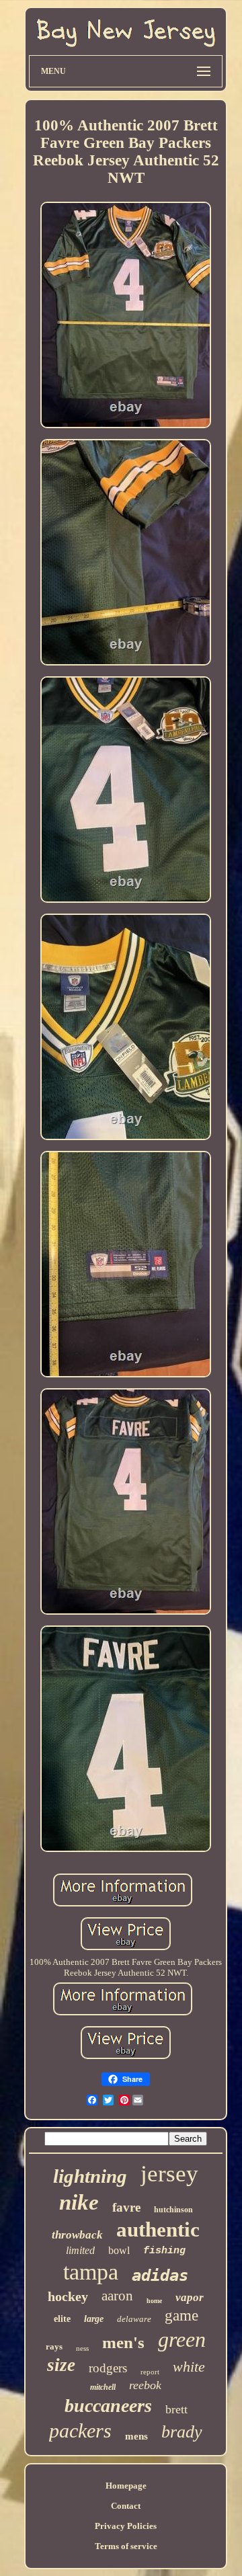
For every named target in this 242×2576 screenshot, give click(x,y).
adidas (160, 2276)
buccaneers (108, 2406)
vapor (190, 2297)
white (189, 2367)
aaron (117, 2296)
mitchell (103, 2387)
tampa (91, 2272)
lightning (90, 2176)
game (182, 2316)
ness (82, 2348)
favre (126, 2207)
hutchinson (173, 2210)
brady (182, 2432)
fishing (164, 2251)
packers (80, 2430)
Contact (126, 2506)
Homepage (126, 2486)
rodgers (108, 2368)
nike (79, 2202)
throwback (77, 2235)
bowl (119, 2250)
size (61, 2365)
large (94, 2319)
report (150, 2372)
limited (80, 2250)
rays (54, 2346)
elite (62, 2319)
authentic (158, 2229)
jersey (169, 2174)
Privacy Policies (126, 2526)
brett (176, 2409)
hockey (68, 2296)
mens (136, 2436)
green (182, 2339)
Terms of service (126, 2546)
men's (123, 2342)
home (154, 2301)
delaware (134, 2319)
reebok (145, 2385)
